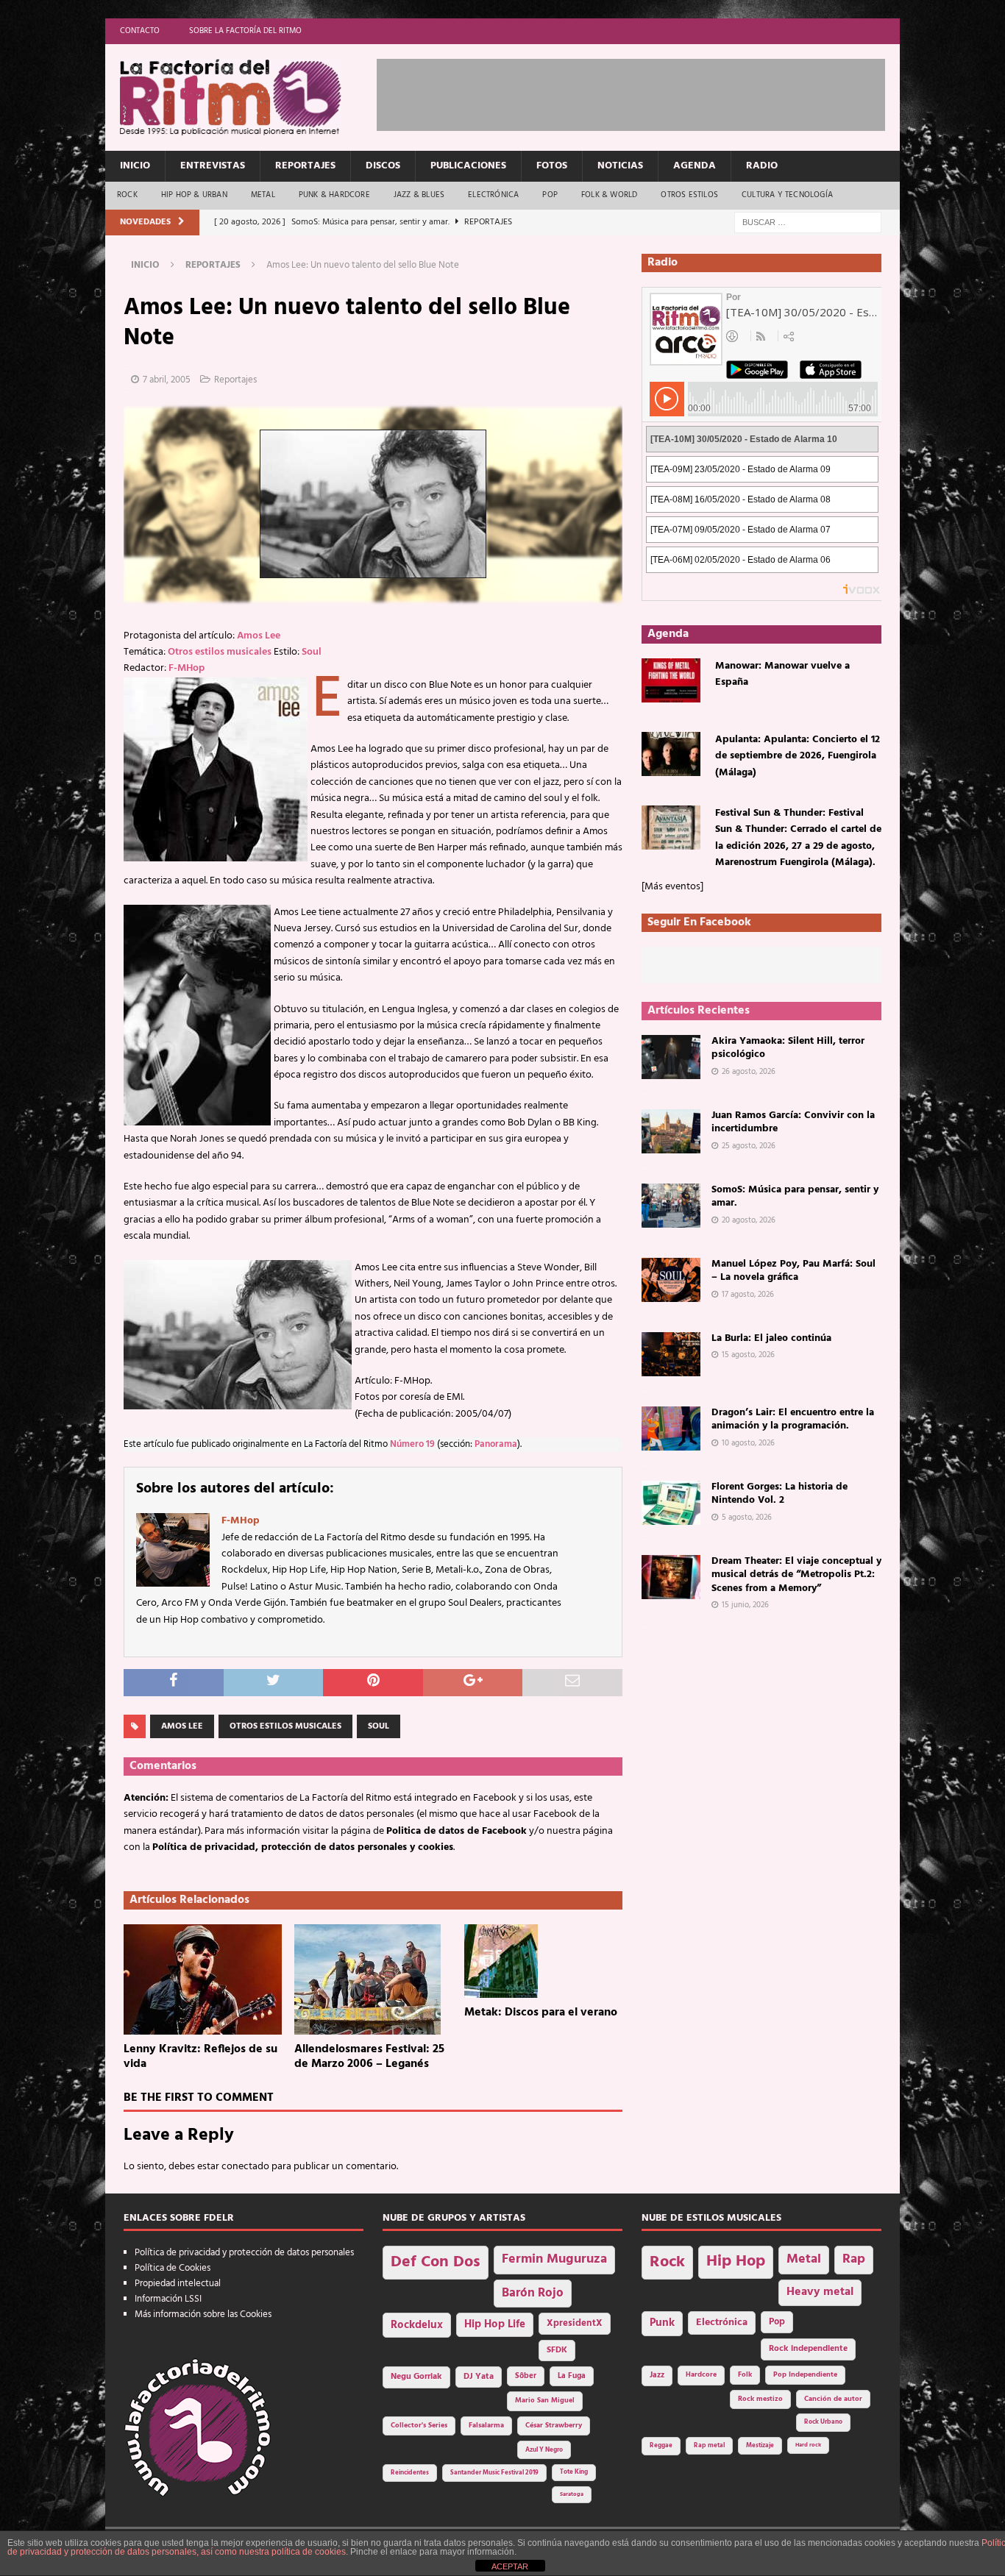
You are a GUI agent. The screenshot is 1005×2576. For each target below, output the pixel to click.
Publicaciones (468, 166)
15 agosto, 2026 (748, 1355)
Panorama (496, 1445)
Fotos (552, 166)
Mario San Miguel (545, 2401)
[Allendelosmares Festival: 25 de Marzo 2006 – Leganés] (373, 1979)
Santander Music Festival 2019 (494, 2473)
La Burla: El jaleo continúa (771, 1338)
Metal (263, 195)
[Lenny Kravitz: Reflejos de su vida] (203, 1979)
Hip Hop (736, 2262)
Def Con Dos (436, 2262)
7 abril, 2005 (167, 380)
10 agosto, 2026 (748, 1443)
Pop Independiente (805, 2375)
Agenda (695, 166)
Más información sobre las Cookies (203, 2315)
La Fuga (572, 2376)
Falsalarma (486, 2426)
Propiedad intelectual (178, 2284)
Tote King (574, 2472)
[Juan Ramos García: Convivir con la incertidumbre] (671, 1131)
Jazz (657, 2375)
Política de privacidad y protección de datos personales (244, 2253)
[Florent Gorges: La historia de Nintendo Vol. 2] (671, 1503)
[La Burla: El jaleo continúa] (671, 1354)
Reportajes (305, 166)
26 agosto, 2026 (749, 1072)
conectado (245, 2167)
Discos (383, 166)
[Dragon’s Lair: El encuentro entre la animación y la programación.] (671, 1428)
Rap (854, 2259)
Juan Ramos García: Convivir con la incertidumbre (793, 1122)
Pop (550, 195)
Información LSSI (168, 2299)
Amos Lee (259, 636)
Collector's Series (419, 2426)
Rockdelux (417, 2325)
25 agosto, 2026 (749, 1146)
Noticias (620, 166)
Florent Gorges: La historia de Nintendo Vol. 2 (780, 1494)
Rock (127, 195)
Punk (662, 2323)
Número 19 (412, 1445)
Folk (745, 2375)
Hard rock (808, 2445)
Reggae (661, 2445)
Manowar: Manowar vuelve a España (782, 674)
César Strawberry (554, 2426)
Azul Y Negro (544, 2450)
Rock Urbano (823, 2422)
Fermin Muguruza (554, 2259)
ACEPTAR (510, 2566)
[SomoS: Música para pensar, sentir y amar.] (671, 1206)
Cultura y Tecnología (787, 195)
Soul (312, 652)
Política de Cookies (173, 2268)
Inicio (135, 166)
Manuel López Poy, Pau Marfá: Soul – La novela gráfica (793, 1271)
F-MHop (187, 668)
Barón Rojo (533, 2293)
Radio (762, 166)
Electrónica (493, 195)
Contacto (140, 31)
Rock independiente (808, 2349)
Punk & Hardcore (334, 195)
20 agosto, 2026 (749, 1220)
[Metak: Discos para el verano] (543, 1961)
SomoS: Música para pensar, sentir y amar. (795, 1196)
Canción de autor (833, 2399)
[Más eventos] (672, 887)
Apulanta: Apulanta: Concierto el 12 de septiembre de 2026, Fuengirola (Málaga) (798, 756)
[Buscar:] (808, 223)
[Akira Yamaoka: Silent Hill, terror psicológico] (671, 1057)
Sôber (526, 2376)
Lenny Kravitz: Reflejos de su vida (200, 2057)
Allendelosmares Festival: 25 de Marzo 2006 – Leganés (369, 2057)
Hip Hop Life (495, 2325)
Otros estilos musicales (220, 652)
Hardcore (701, 2375)
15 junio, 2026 (745, 1605)
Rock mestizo (760, 2399)
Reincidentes (410, 2473)
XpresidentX (575, 2324)
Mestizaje (760, 2446)
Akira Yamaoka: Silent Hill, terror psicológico (788, 1048)
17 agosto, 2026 (748, 1295)
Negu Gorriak (416, 2377)
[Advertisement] (644, 92)
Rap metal (709, 2445)
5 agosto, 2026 (747, 1518)
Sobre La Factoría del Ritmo (245, 31)
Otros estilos (689, 195)
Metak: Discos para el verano (541, 2013)
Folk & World (609, 195)
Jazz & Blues (419, 195)
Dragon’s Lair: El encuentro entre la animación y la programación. (793, 1419)
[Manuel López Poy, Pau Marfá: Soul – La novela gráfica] (671, 1280)
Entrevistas (213, 166)
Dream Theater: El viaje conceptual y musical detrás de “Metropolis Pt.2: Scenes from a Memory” (796, 1575)
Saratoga (572, 2494)
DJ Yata (479, 2377)
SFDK (557, 2350)
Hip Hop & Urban (194, 195)
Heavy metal (820, 2292)
